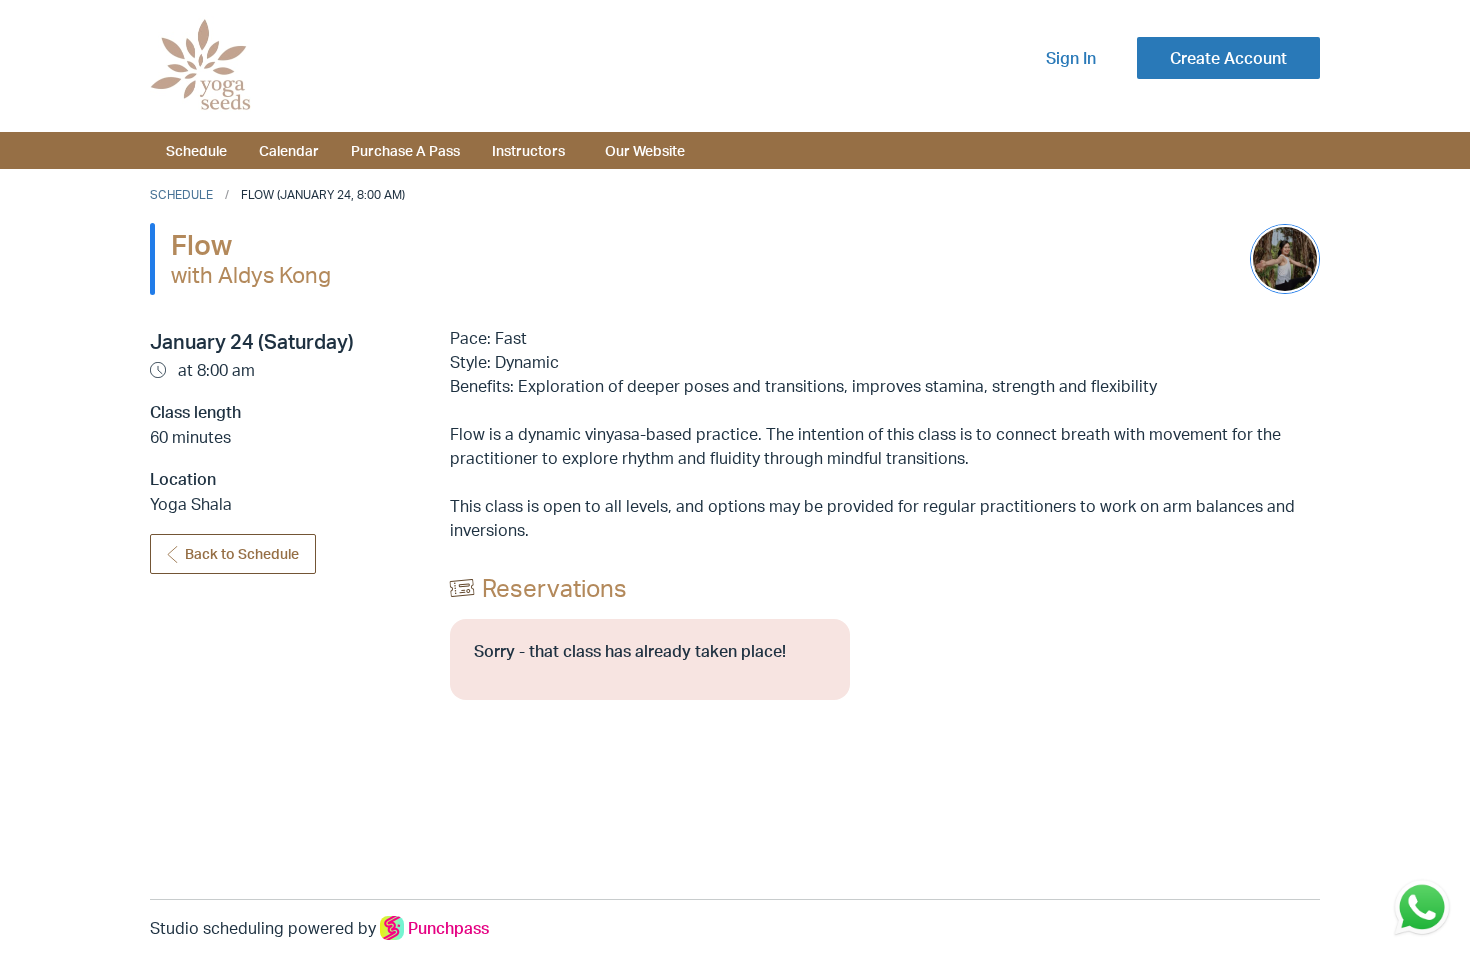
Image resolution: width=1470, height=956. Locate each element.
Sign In (1071, 58)
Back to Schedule (242, 553)
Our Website (645, 150)
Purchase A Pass (405, 150)
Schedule (196, 150)
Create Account (1228, 58)
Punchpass (448, 928)
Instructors (528, 150)
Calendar (289, 150)
